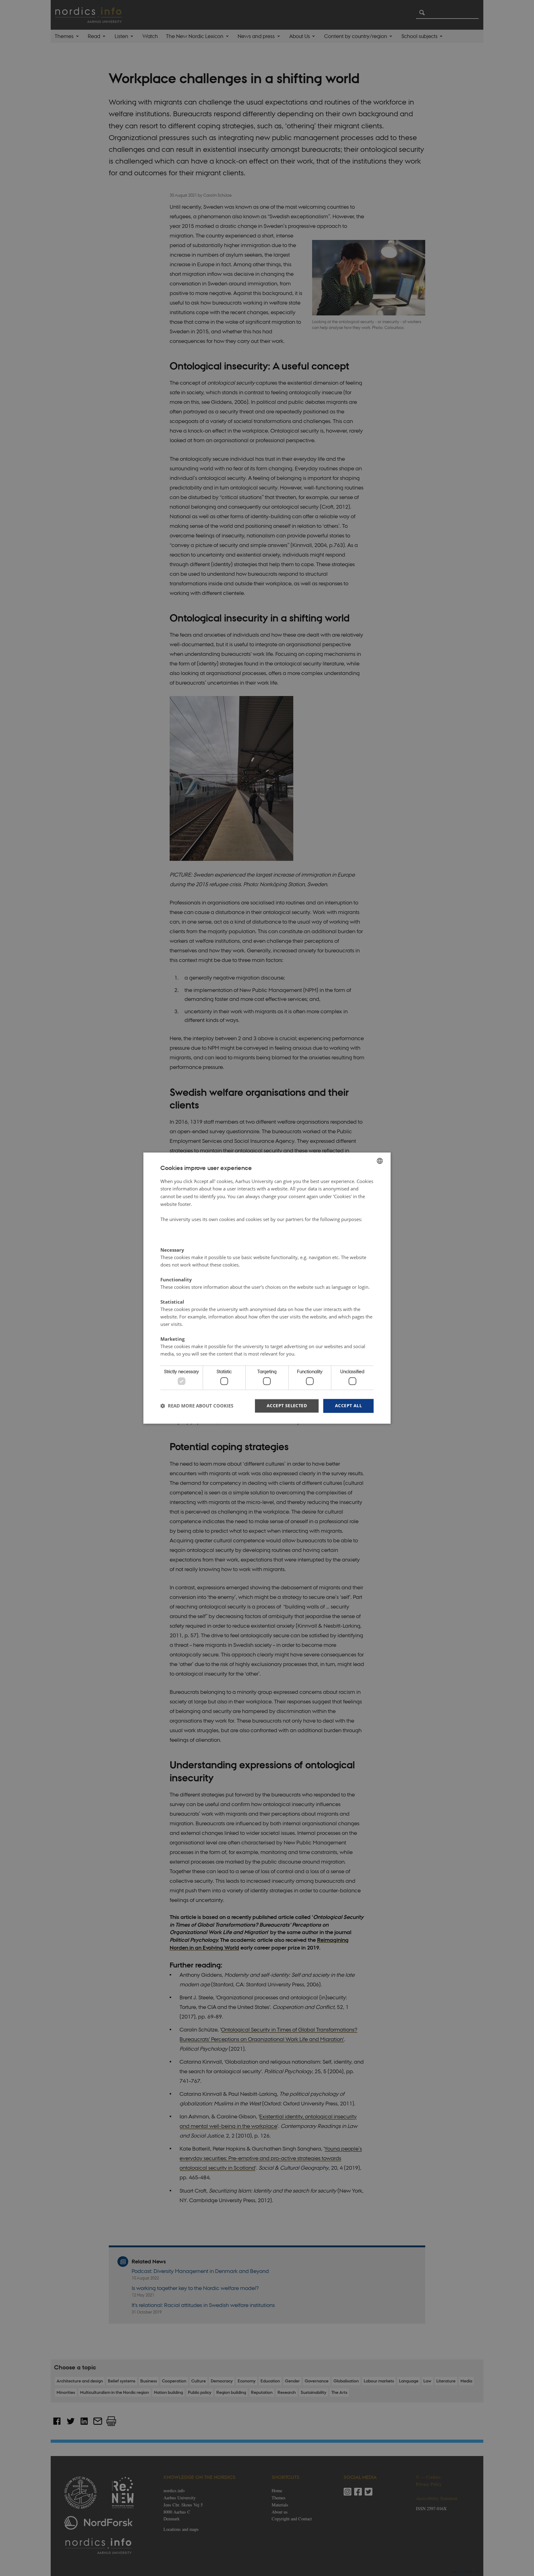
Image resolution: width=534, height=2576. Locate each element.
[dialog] (267, 1288)
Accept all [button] (348, 1405)
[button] (197, 1406)
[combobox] (380, 1161)
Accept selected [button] (287, 1405)
